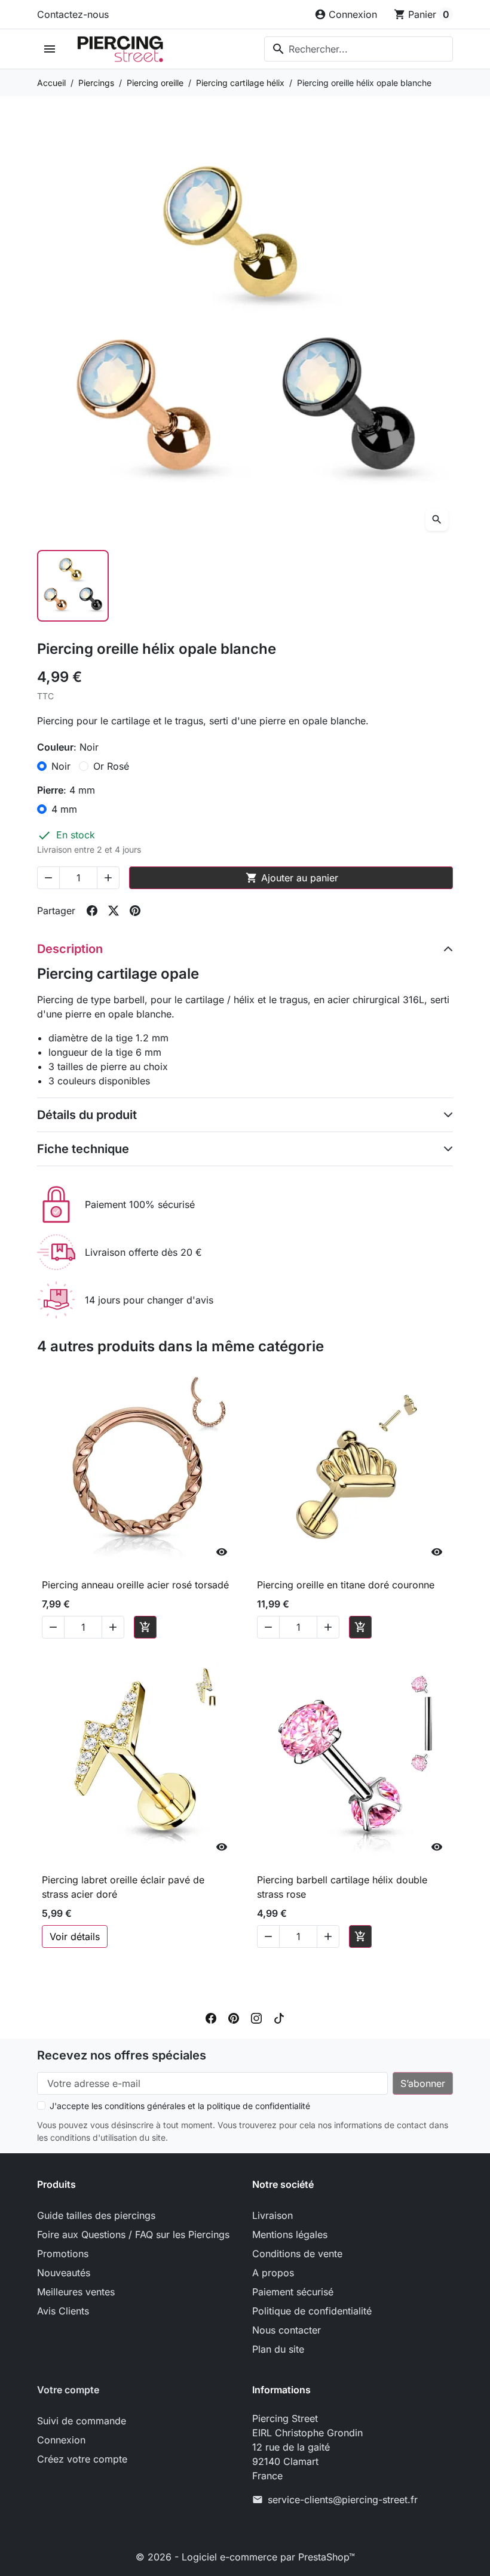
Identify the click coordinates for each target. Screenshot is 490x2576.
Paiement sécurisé (293, 2292)
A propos (273, 2273)
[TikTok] (279, 2017)
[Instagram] (256, 2017)
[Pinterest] (234, 2017)
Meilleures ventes (76, 2292)
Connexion (61, 2440)
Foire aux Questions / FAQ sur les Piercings (133, 2234)
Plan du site (278, 2349)
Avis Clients (63, 2311)
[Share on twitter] (114, 911)
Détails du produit (87, 1115)
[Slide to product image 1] (73, 586)
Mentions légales (290, 2234)
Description (70, 949)
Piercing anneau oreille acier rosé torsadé (135, 1585)
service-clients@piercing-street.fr (343, 2500)
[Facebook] (211, 2017)
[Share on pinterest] (135, 911)
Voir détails (75, 1936)
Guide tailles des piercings (96, 2215)
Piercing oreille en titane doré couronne (346, 1585)
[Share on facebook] (92, 911)
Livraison (272, 2215)
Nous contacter (287, 2330)
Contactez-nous (73, 14)
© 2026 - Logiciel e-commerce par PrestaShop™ (245, 2557)
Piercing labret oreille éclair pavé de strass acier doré (123, 1887)
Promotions (63, 2254)
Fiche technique (83, 1149)
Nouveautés (64, 2273)
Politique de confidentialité (312, 2311)
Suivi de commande (82, 2421)
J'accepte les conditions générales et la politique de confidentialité (180, 2106)
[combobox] (359, 49)
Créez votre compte (82, 2459)
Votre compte (68, 2390)
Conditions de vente (297, 2254)
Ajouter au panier (292, 878)
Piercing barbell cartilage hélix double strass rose (342, 1887)
